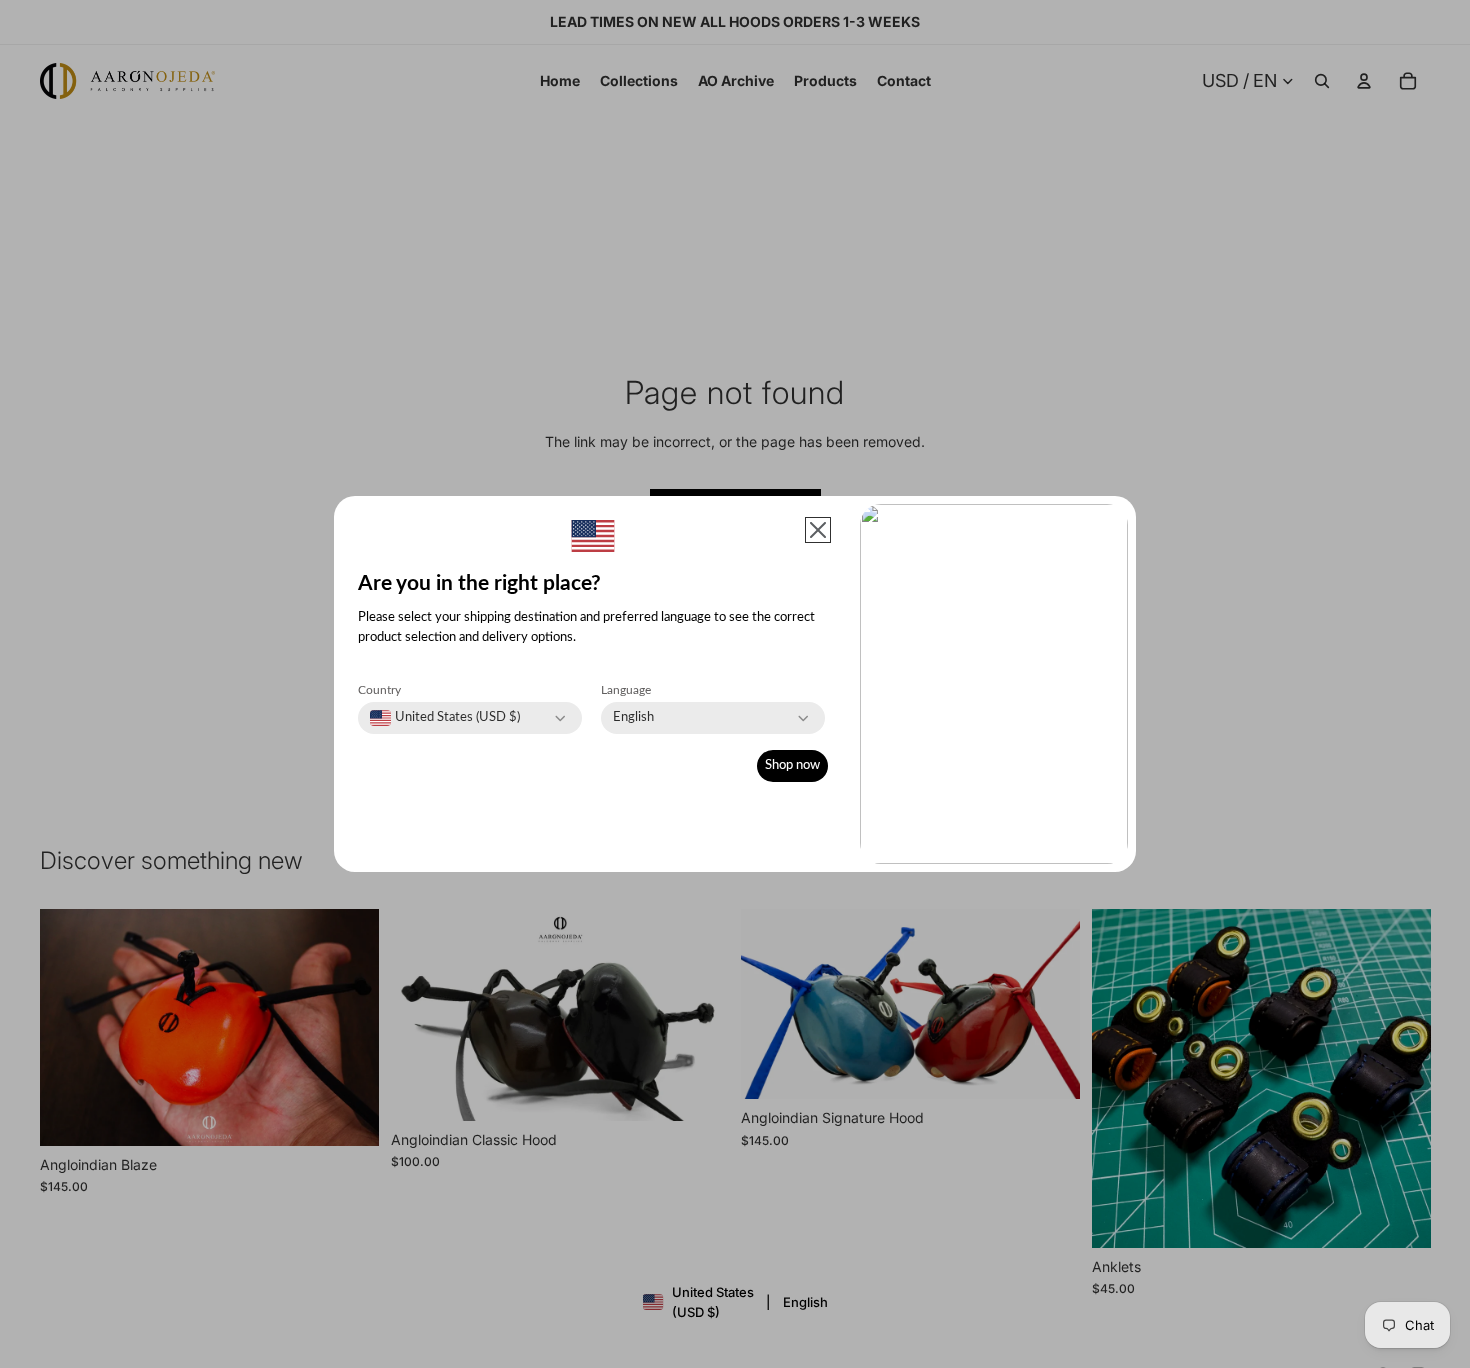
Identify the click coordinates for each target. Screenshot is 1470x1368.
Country (379, 690)
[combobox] (445, 718)
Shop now (792, 765)
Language (626, 690)
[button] (818, 530)
